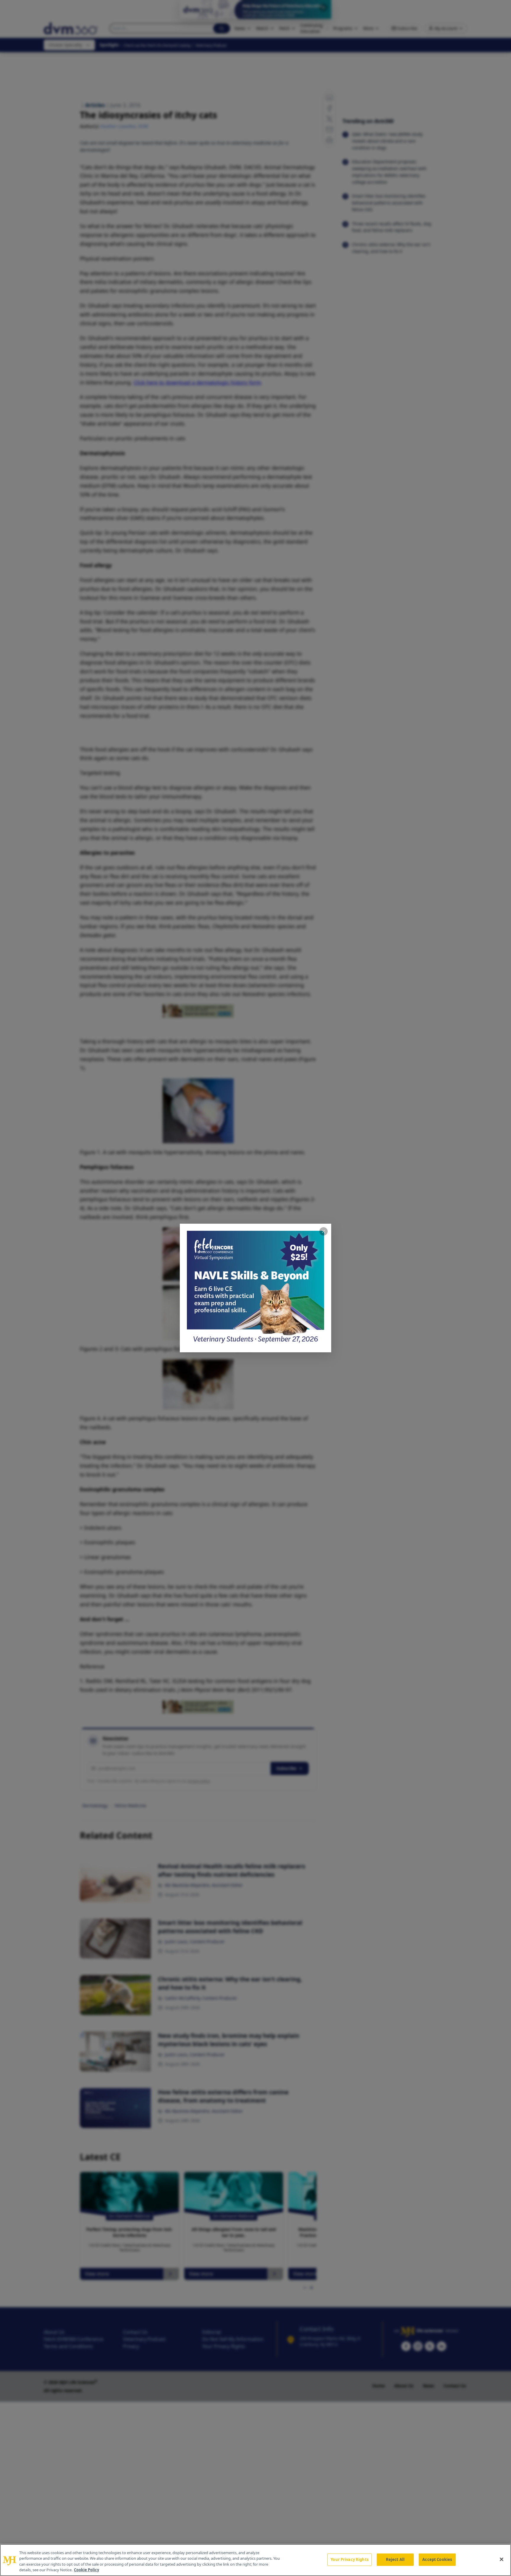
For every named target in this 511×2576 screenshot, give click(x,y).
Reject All (395, 2559)
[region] (256, 2560)
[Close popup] (324, 1231)
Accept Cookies (437, 2559)
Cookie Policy (86, 2570)
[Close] (502, 2559)
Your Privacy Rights (349, 2559)
